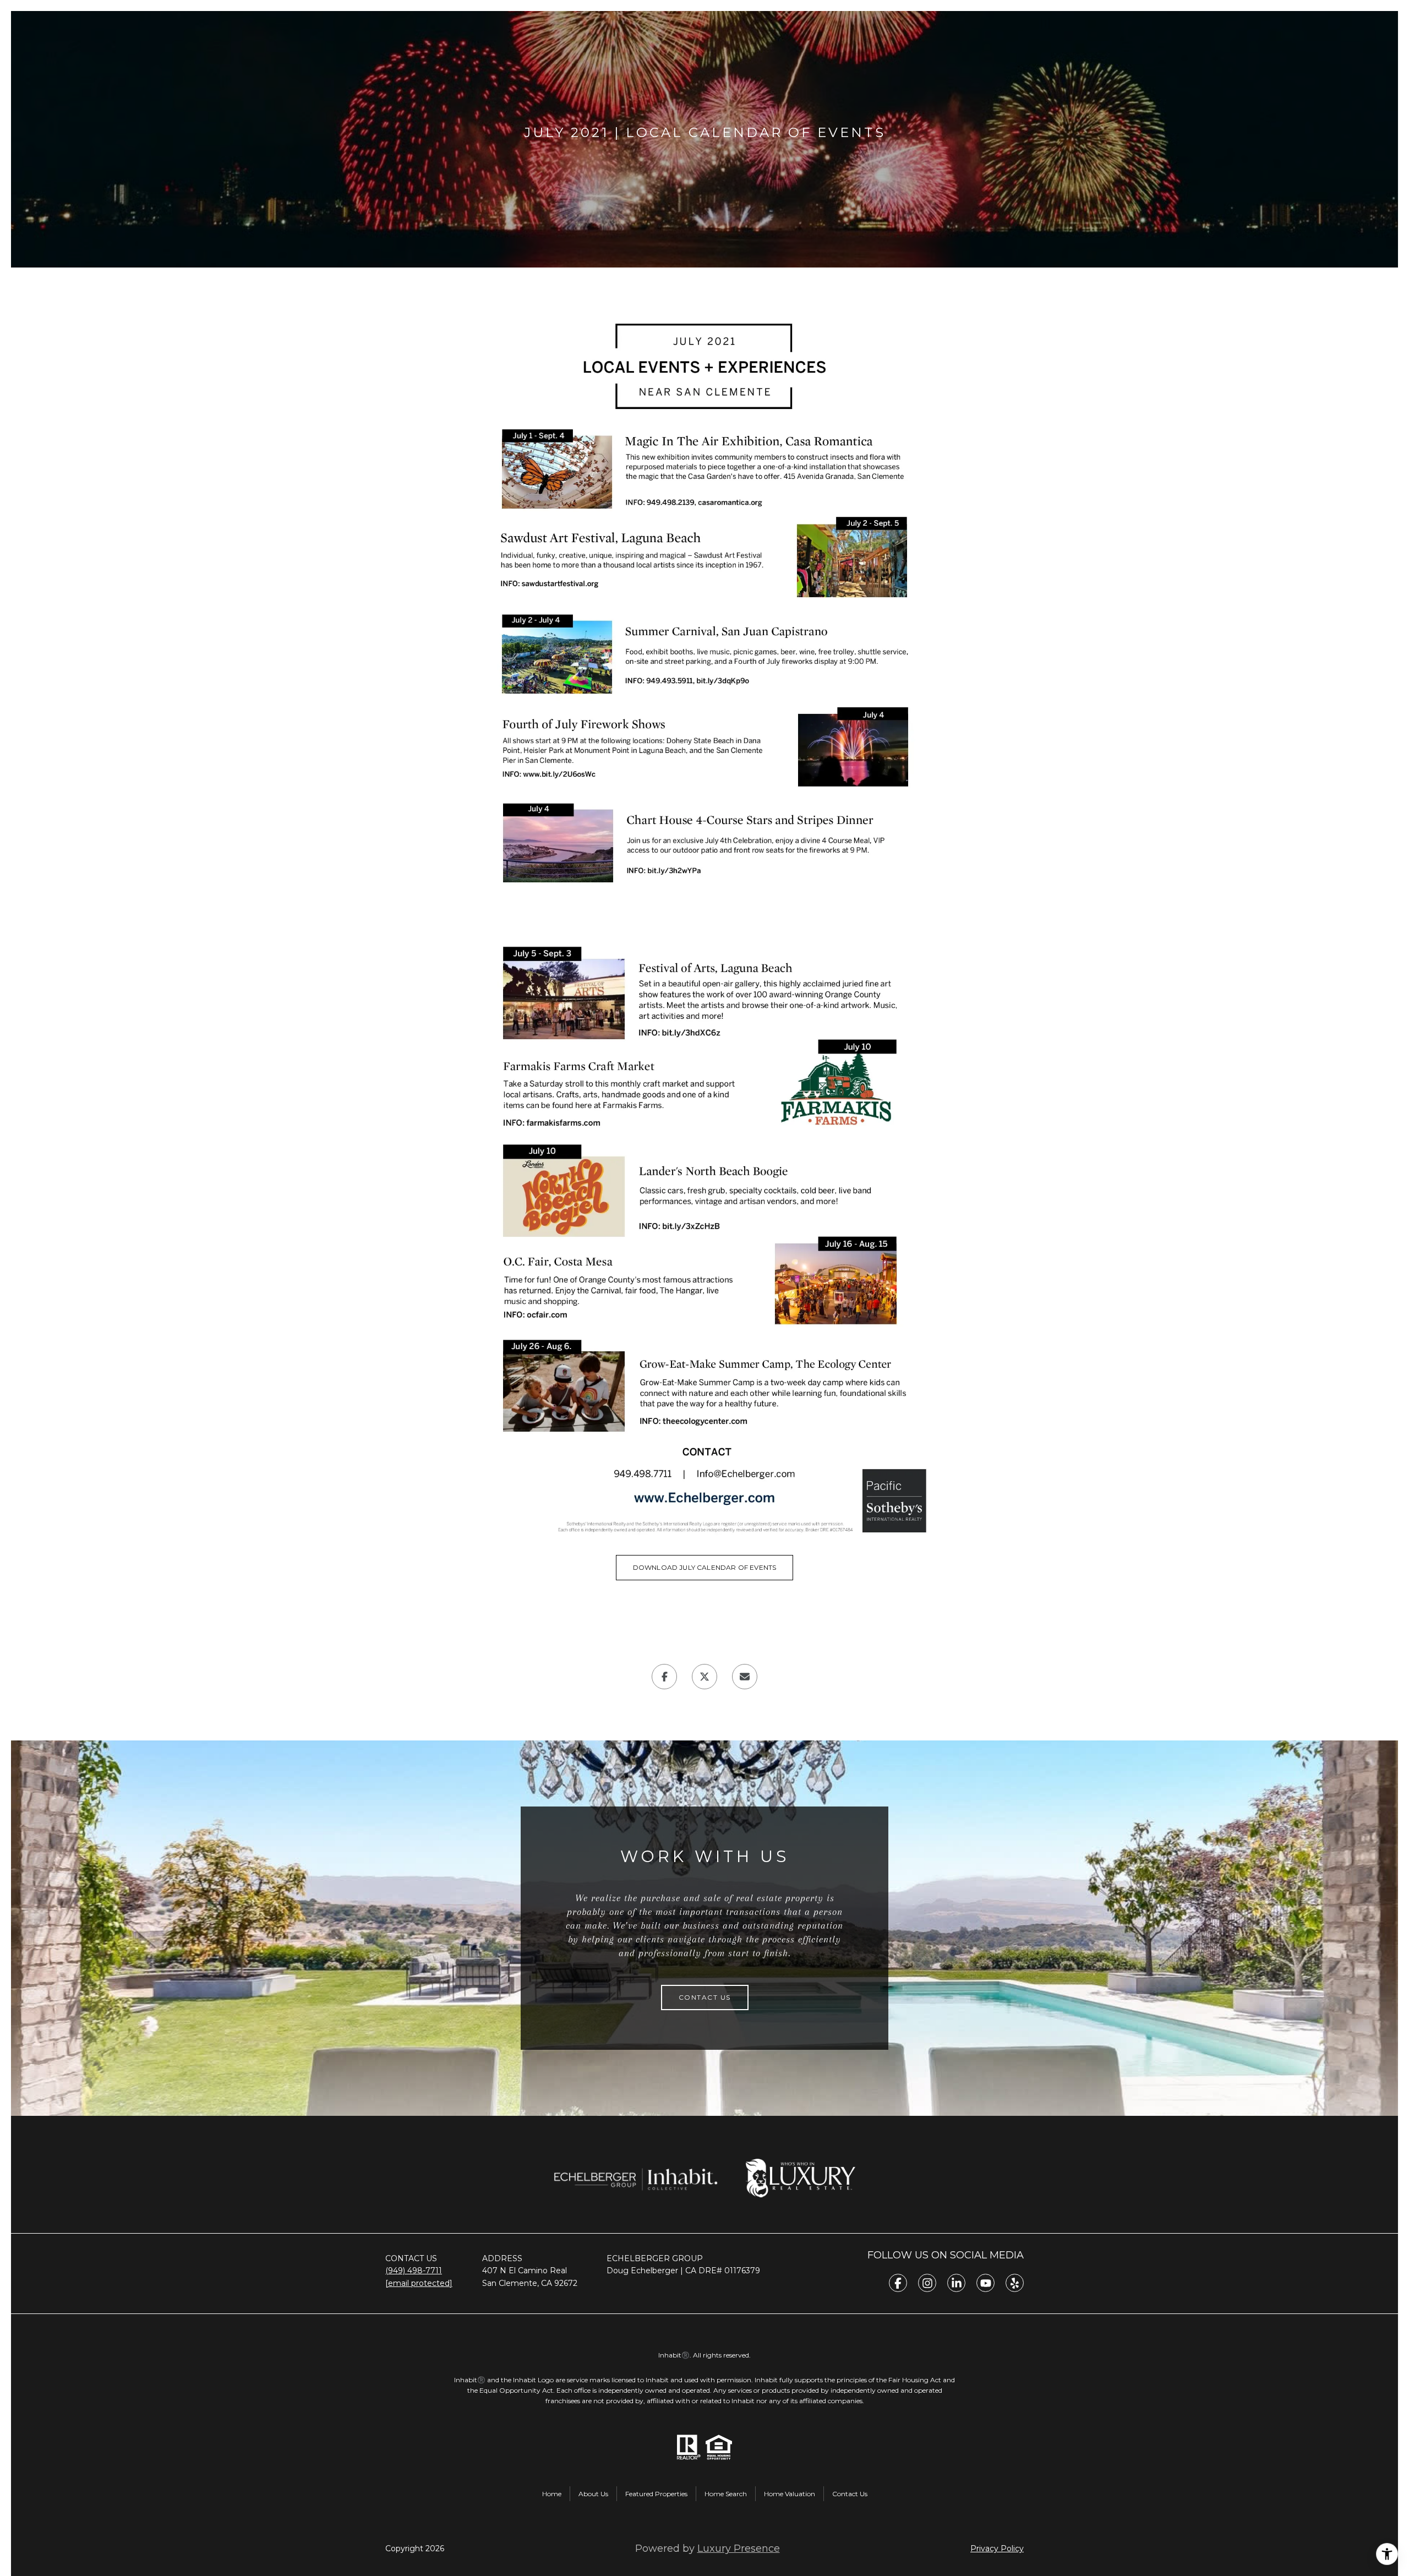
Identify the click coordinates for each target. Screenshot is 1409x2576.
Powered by (708, 2548)
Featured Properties (656, 2494)
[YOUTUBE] (985, 2283)
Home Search (726, 2494)
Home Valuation (790, 2494)
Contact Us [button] (705, 1997)
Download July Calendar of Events (705, 1567)
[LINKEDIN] (956, 2283)
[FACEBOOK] (898, 2283)
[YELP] (1015, 2283)
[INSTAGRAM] (927, 2283)
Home (552, 2494)
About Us (593, 2494)
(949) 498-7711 (414, 2271)
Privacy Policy (997, 2548)
